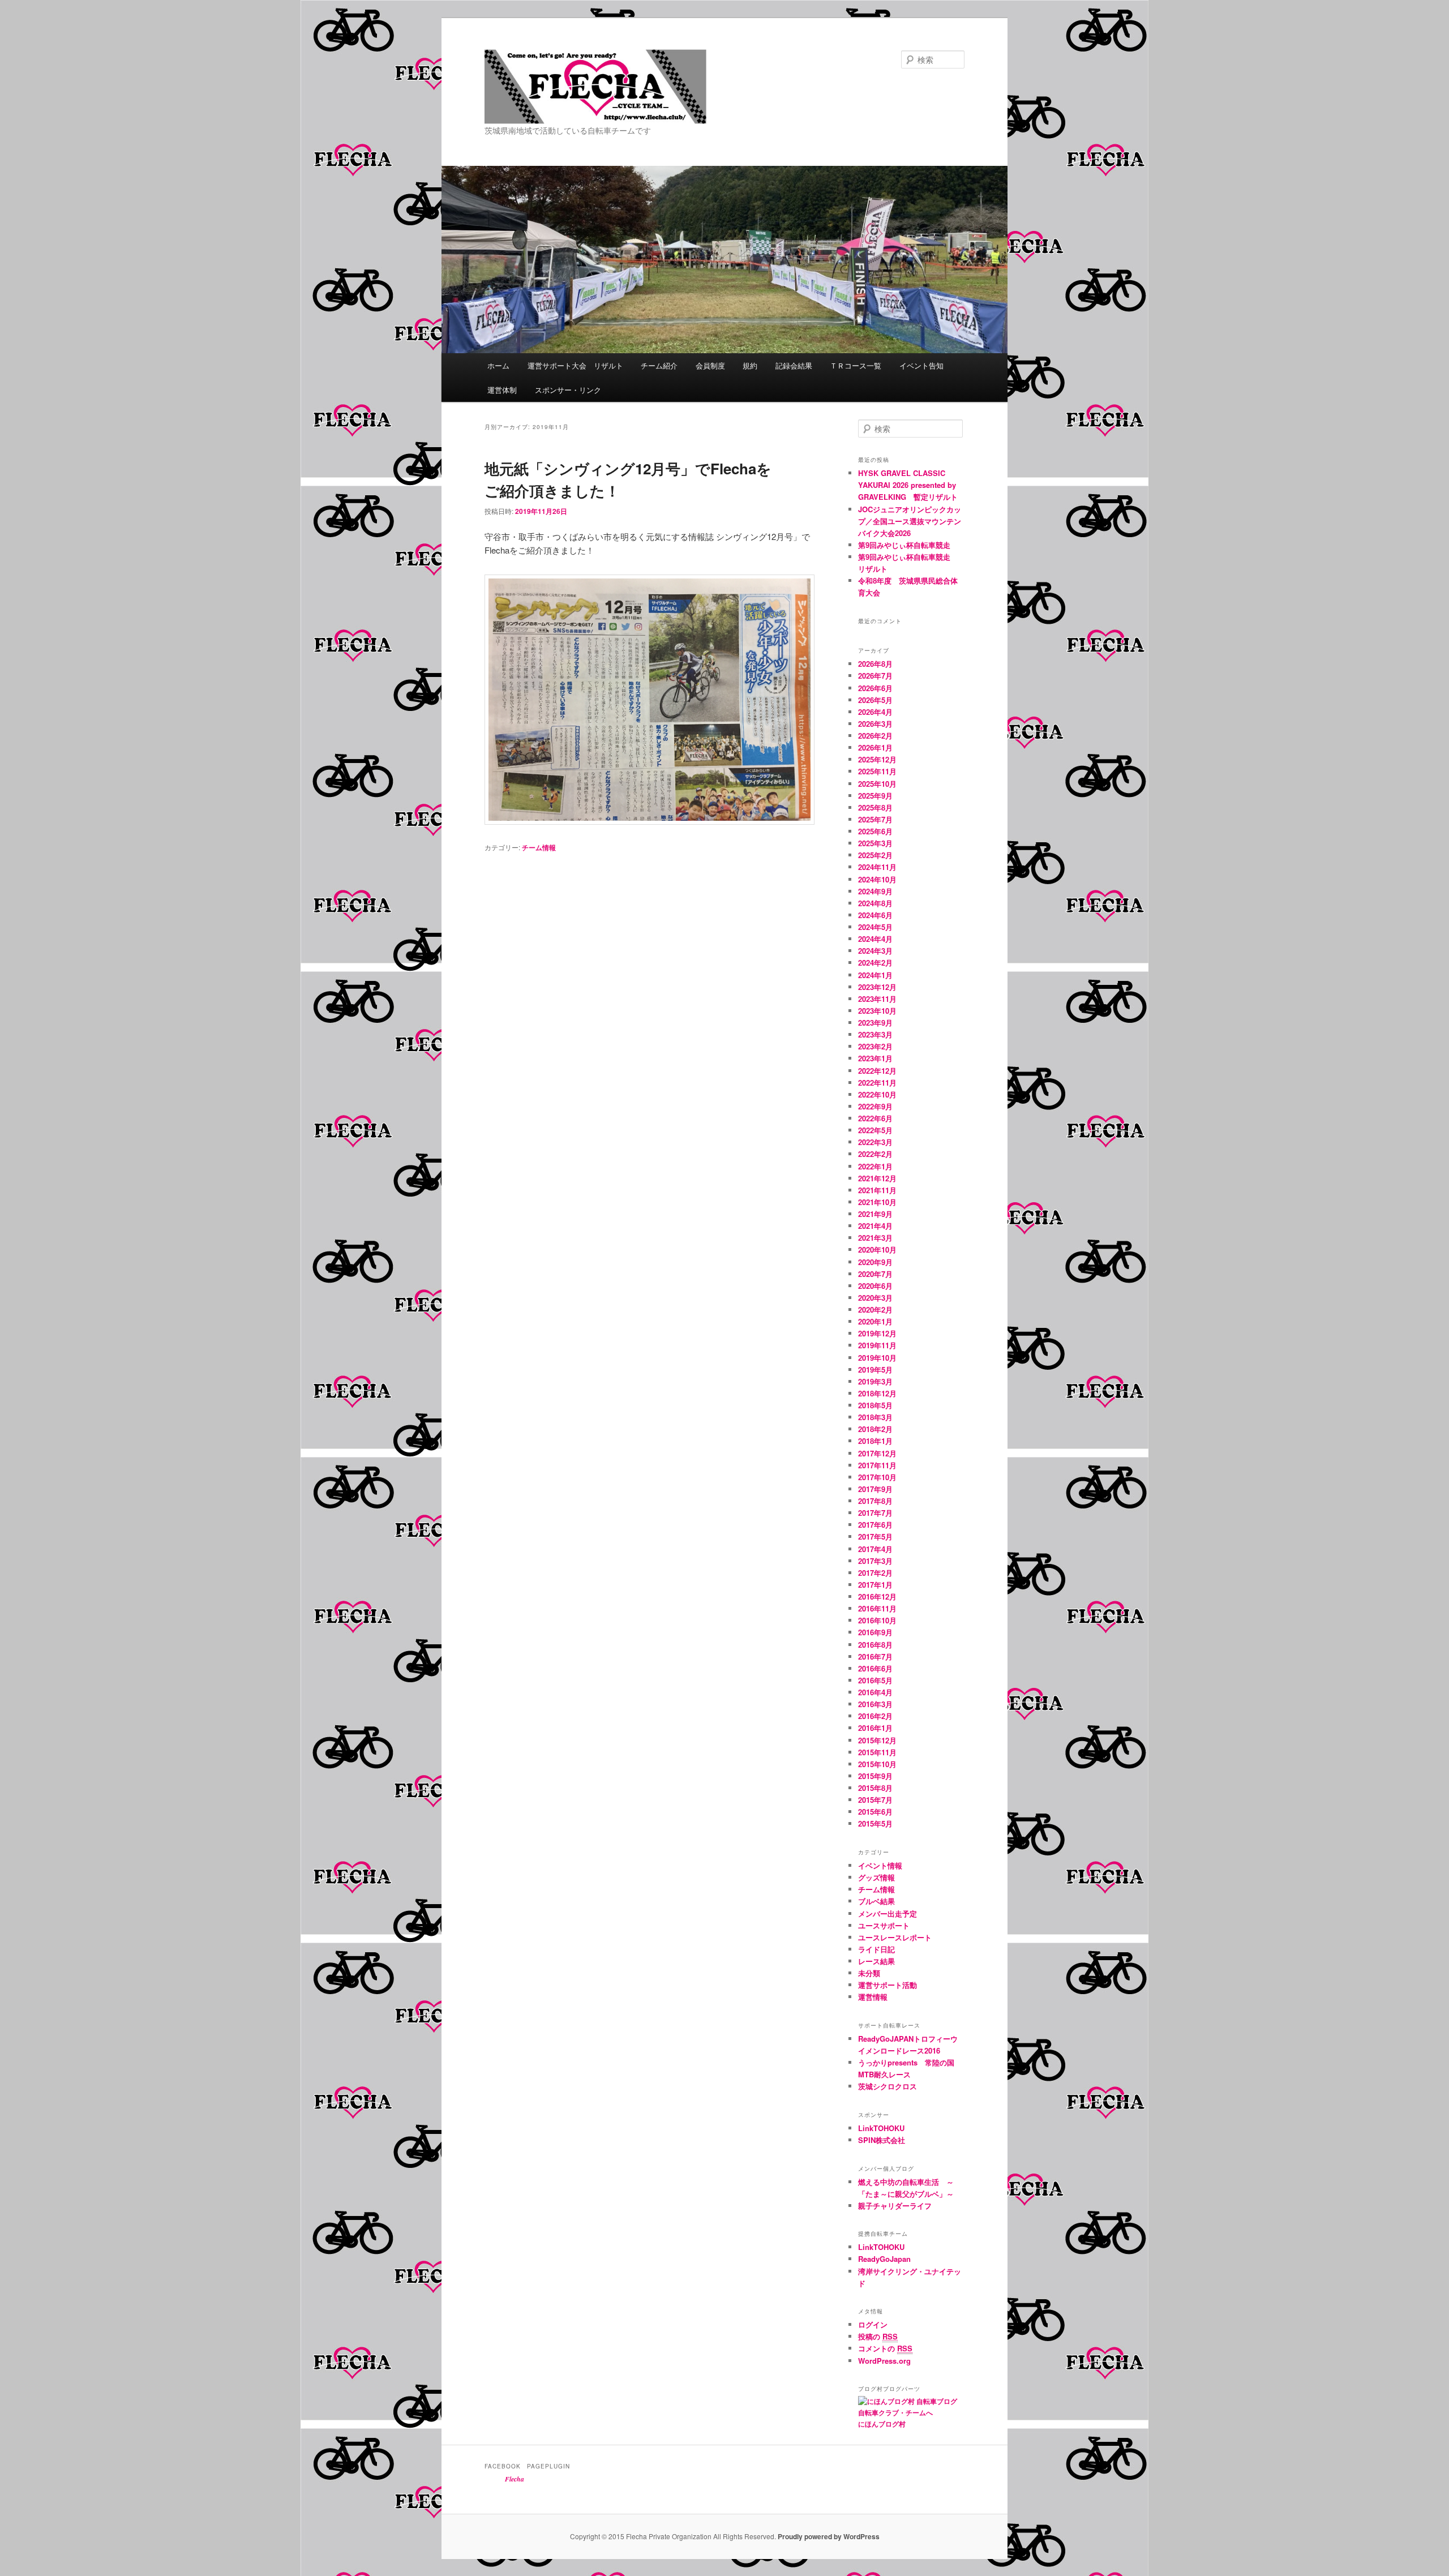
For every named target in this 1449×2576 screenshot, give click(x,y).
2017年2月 (875, 1573)
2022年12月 (877, 1071)
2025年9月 (875, 796)
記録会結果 (794, 365)
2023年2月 (875, 1046)
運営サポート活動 (888, 1985)
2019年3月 (875, 1381)
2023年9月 (875, 1023)
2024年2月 (875, 963)
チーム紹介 (659, 365)
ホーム (498, 365)
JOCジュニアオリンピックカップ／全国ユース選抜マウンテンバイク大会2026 (910, 521)
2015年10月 (877, 1764)
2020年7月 (875, 1274)
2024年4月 (875, 939)
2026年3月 (875, 724)
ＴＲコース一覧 (856, 365)
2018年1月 (875, 1441)
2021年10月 (877, 1202)
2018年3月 (875, 1417)
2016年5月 (875, 1680)
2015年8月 (875, 1788)
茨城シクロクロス (888, 2086)
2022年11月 (877, 1083)
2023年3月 (875, 1034)
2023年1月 (875, 1058)
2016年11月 (877, 1608)
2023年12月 (877, 987)
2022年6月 (875, 1118)
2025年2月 (875, 855)
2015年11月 (877, 1752)
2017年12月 (877, 1453)
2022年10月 (877, 1094)
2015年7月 (875, 1800)
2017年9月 (875, 1489)
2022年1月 (875, 1166)
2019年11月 (877, 1345)
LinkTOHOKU (881, 2128)
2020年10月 (877, 1250)
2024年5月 (875, 927)
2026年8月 (875, 664)
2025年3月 (875, 843)
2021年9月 (875, 1214)
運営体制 (502, 390)
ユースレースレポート (895, 1937)
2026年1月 (875, 747)
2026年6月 (875, 688)
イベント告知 (921, 365)
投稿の (878, 2336)
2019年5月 (875, 1370)
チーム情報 (539, 847)
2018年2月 (875, 1429)
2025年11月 (877, 771)
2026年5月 (875, 700)
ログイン (873, 2324)
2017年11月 (877, 1465)
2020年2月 (875, 1310)
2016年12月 (877, 1596)
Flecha (515, 2479)
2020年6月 (875, 1286)
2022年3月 (875, 1142)
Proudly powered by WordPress (829, 2536)
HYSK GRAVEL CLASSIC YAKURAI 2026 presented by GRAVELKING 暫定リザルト (908, 485)
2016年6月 (875, 1668)
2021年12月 (877, 1178)
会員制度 (710, 365)
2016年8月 (875, 1645)
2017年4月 (875, 1549)
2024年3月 (875, 951)
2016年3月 (875, 1704)
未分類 (869, 1973)
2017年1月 (875, 1585)
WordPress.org (884, 2361)
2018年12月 (877, 1393)
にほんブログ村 (882, 2424)
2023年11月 (877, 999)
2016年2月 (875, 1716)
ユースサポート (884, 1925)
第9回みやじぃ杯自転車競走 (904, 545)
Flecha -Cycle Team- (566, 123)
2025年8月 (875, 807)
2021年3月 (875, 1238)
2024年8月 (875, 903)
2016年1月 (875, 1728)
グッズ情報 (876, 1877)
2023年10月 (877, 1011)
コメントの (885, 2348)
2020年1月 (875, 1321)
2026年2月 (875, 736)
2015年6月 (875, 1812)
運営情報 (873, 1997)
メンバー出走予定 (888, 1913)
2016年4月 (875, 1692)
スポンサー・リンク (568, 390)
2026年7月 (875, 676)
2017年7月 (875, 1513)
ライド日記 (876, 1949)
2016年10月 (877, 1620)
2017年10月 (877, 1477)
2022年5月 (875, 1130)
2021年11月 (877, 1190)
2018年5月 (875, 1405)
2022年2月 (875, 1154)
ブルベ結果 (876, 1901)
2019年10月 (877, 1358)
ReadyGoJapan (884, 2259)
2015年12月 (877, 1740)
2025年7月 (875, 819)
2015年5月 (875, 1823)
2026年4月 (875, 712)
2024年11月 (877, 867)
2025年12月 (877, 759)
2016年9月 (875, 1632)
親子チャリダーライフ (895, 2206)
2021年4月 (875, 1226)
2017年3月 (875, 1561)
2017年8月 (875, 1501)
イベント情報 (880, 1865)
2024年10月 (877, 879)
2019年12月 (877, 1333)
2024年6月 (875, 915)
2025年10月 (877, 784)
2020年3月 (875, 1298)
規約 (750, 365)
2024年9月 (875, 891)
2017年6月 (875, 1525)
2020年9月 (875, 1262)
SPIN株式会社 (882, 2140)
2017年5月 (875, 1536)
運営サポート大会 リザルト (575, 365)
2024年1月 (875, 975)
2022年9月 (875, 1106)
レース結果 (876, 1961)
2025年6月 (875, 831)
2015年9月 (875, 1776)
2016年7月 (875, 1656)
